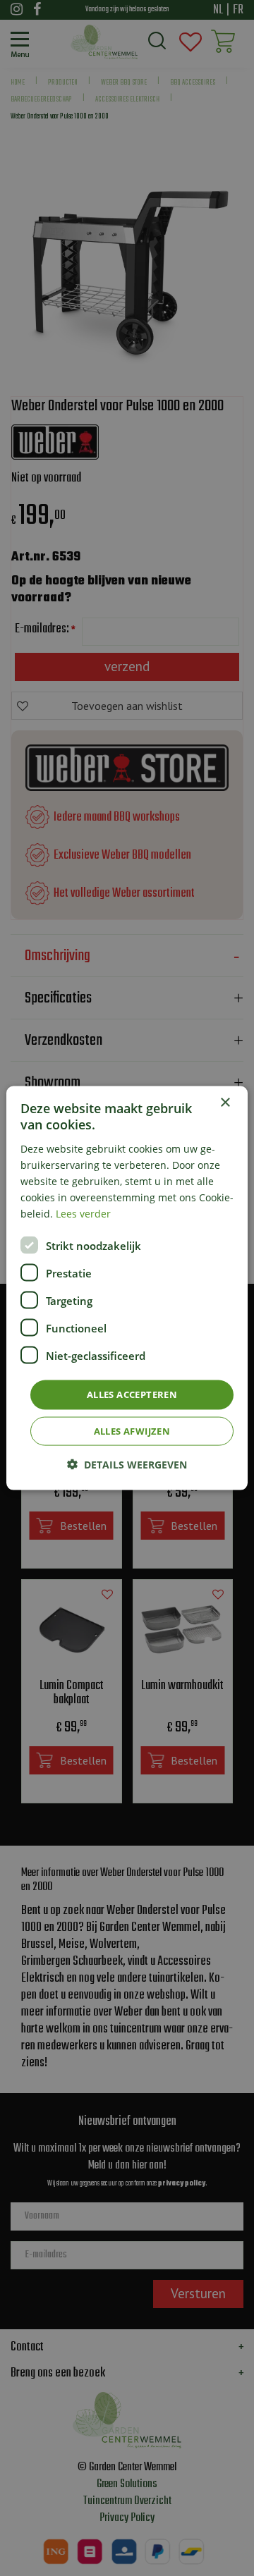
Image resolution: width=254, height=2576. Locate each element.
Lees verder (83, 1214)
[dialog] (127, 1288)
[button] (127, 1464)
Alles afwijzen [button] (132, 1430)
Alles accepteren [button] (132, 1394)
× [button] (225, 1103)
